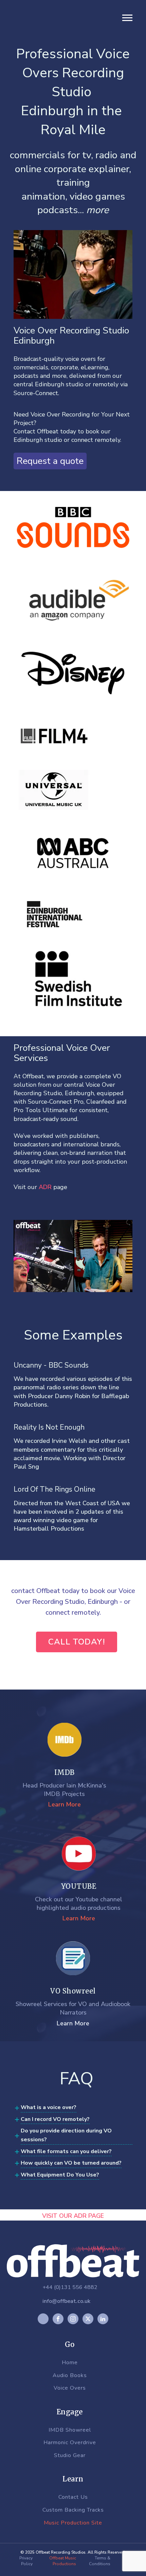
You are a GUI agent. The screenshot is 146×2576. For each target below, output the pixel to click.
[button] (127, 18)
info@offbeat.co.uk (66, 2301)
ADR (45, 1187)
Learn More (65, 1804)
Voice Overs (70, 2388)
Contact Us (73, 2497)
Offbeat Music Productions (63, 2561)
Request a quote (50, 461)
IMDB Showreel (70, 2430)
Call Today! (77, 1642)
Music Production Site (73, 2523)
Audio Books (70, 2376)
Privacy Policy (26, 2561)
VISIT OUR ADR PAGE (73, 2216)
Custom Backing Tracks (73, 2510)
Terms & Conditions (100, 2561)
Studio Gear (70, 2456)
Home (70, 2363)
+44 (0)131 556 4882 (70, 2287)
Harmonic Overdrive (70, 2443)
